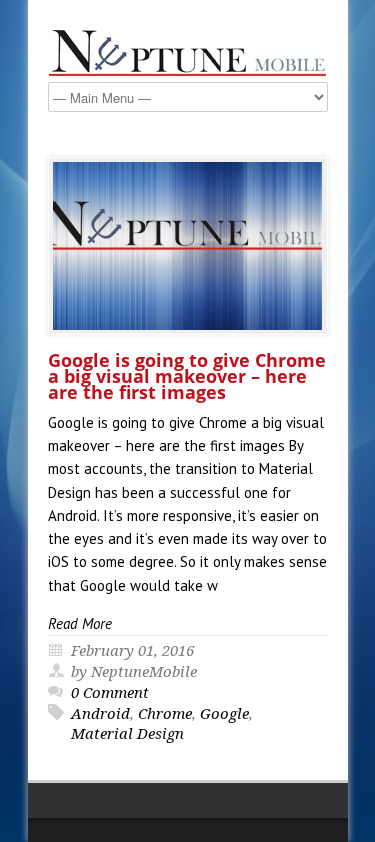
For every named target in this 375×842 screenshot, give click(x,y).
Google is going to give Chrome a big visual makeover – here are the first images (187, 376)
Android (100, 714)
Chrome (165, 714)
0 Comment (110, 693)
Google (224, 714)
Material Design (127, 734)
